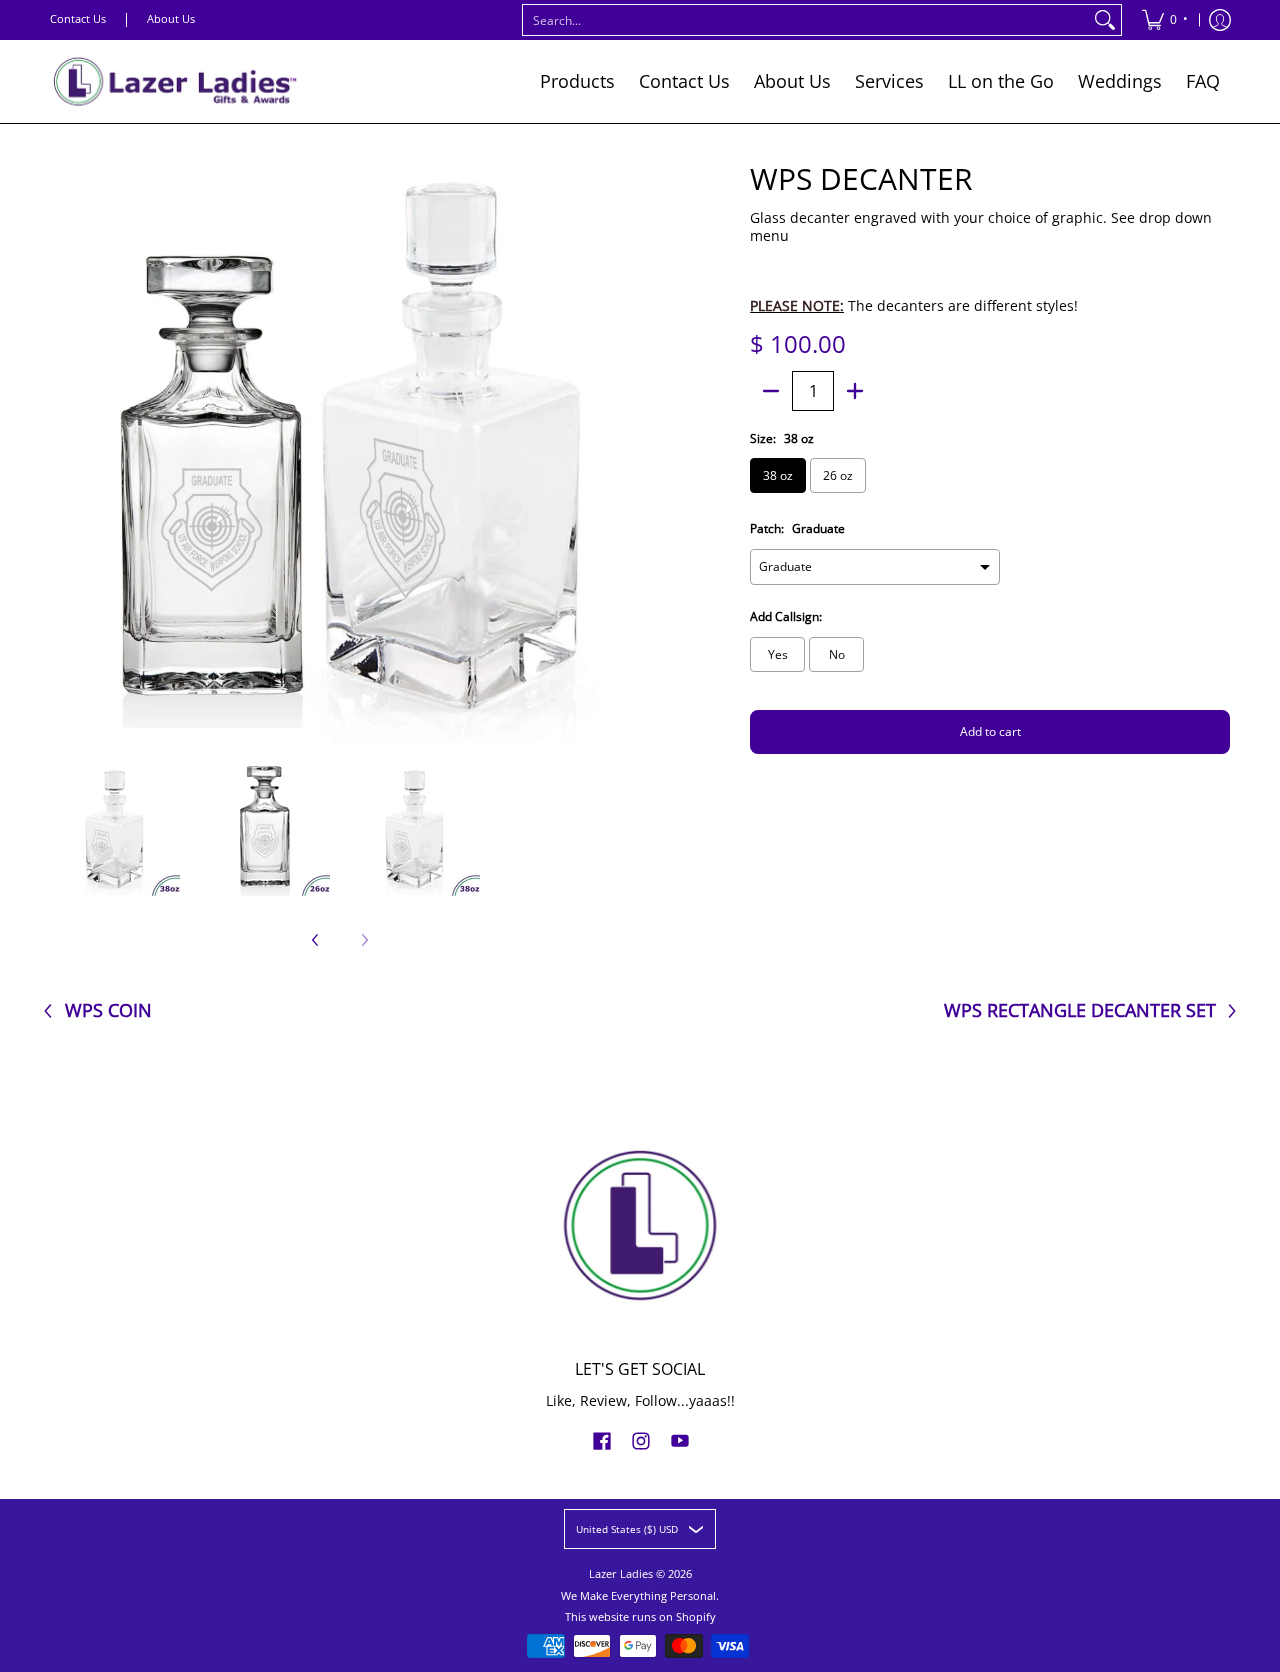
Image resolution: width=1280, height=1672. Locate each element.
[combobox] (806, 20)
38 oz (778, 475)
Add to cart (990, 731)
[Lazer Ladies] (175, 81)
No (837, 654)
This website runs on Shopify (640, 1617)
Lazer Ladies (621, 1574)
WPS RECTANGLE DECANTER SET (1080, 1011)
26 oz (838, 475)
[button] (602, 1440)
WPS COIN (108, 1011)
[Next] (616, 454)
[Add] (855, 391)
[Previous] (64, 454)
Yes (778, 654)
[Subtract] (771, 391)
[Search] (1105, 20)
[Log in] (1220, 20)
